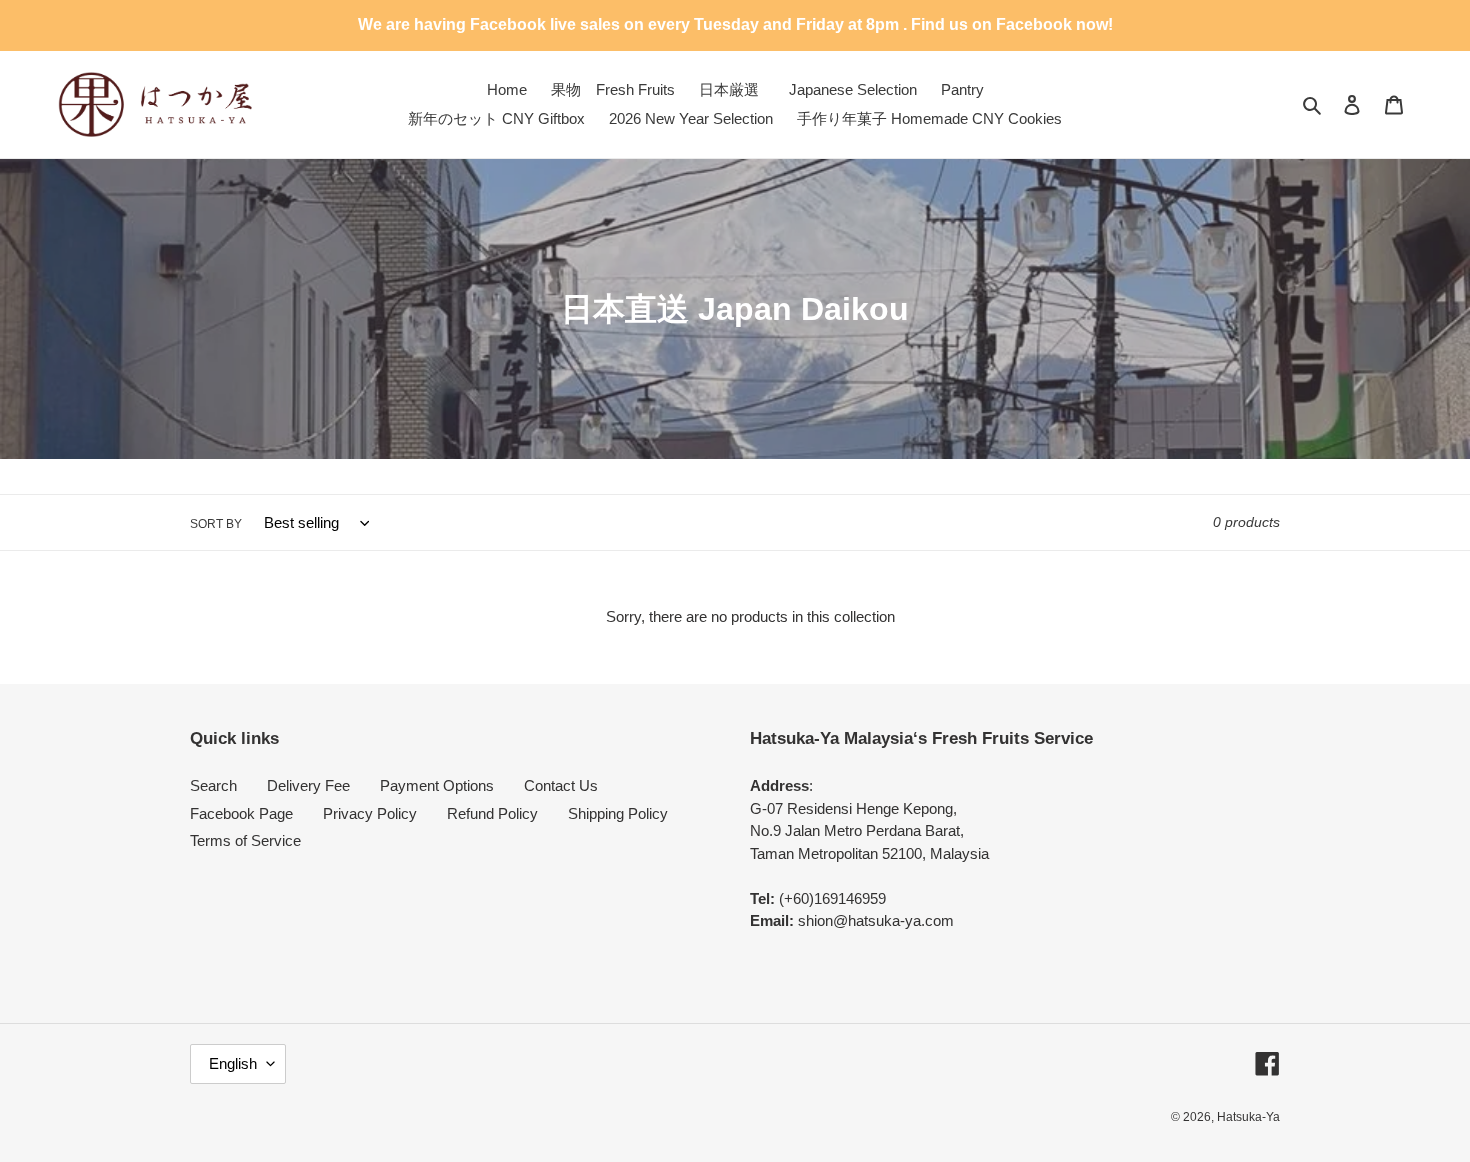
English (233, 1063)
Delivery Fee (308, 785)
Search (213, 785)
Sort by (216, 524)
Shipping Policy (618, 813)
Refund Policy (492, 813)
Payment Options (437, 785)
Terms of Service (245, 840)
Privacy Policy (370, 813)
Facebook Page (241, 813)
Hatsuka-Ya (1248, 1117)
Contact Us (561, 785)
